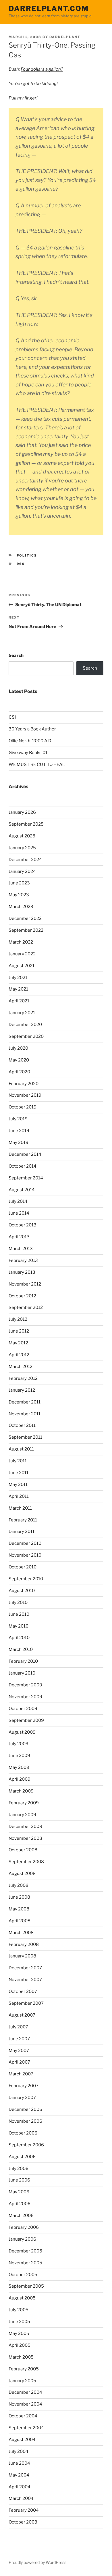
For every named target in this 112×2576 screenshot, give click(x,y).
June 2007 (19, 2039)
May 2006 (19, 2192)
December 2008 (25, 1827)
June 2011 (19, 1473)
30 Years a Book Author (32, 729)
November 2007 (25, 1980)
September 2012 (26, 1307)
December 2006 (25, 2109)
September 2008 (26, 1862)
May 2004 (19, 2475)
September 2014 (26, 1178)
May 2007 (19, 2051)
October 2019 (23, 1107)
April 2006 (20, 2204)
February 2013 (23, 1260)
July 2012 (18, 1319)
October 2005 (23, 2275)
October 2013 (23, 1225)
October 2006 (23, 2133)
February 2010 (23, 1661)
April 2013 (19, 1237)
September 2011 (25, 1437)
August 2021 (22, 966)
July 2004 (19, 2451)
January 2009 (22, 1815)
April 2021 (19, 1001)
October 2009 (23, 1709)
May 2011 (18, 1485)
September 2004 (26, 2428)
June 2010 (19, 1614)
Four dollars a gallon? (42, 69)
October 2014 (23, 1166)
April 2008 (20, 1921)
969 (21, 564)
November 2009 (25, 1697)
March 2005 (21, 2357)
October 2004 (23, 2416)
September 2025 (26, 824)
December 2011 (25, 1402)
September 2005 (26, 2286)
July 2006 (19, 2169)
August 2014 (22, 1190)
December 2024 (25, 860)
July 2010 (18, 1602)
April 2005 (20, 2345)
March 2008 (21, 1933)
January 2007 (22, 2098)
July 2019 (18, 1119)
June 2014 (19, 1213)
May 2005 (19, 2333)
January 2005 (22, 2381)
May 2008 (19, 1909)
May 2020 (19, 1060)
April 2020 (19, 1072)
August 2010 (22, 1591)
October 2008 (23, 1850)
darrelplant (65, 37)
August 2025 (22, 836)
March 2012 (21, 1367)
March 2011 (20, 1508)
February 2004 (24, 2510)
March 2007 (21, 2074)
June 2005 (19, 2322)
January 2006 (22, 2239)
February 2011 (23, 1520)
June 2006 (19, 2180)
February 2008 (24, 1944)
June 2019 (19, 1131)
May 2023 (19, 895)
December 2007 (25, 1968)
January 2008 (22, 1956)
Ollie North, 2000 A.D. (30, 741)
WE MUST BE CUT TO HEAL (37, 764)
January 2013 (22, 1272)
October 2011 (22, 1425)
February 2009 (24, 1803)
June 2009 (19, 1756)
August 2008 (22, 1874)
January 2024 (22, 871)
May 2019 (19, 1143)
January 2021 (22, 1013)
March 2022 (21, 942)
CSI (12, 717)
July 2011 (18, 1461)
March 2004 (21, 2498)
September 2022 (26, 930)
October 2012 (22, 1296)
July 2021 (18, 978)
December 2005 (25, 2251)
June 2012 (19, 1331)
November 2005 (25, 2263)
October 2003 (23, 2522)
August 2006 (22, 2157)
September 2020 (26, 1036)
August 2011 (21, 1449)
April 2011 (19, 1496)
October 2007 (23, 1991)
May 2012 (18, 1343)
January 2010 (22, 1673)
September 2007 (26, 2003)
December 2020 (25, 1025)
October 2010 (23, 1567)
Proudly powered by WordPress (37, 2562)
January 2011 (22, 1532)
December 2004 (25, 2392)
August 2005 (22, 2298)
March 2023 (21, 907)
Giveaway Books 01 (28, 753)
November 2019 (25, 1095)
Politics (27, 555)
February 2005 (24, 2369)
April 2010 (19, 1638)
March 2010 (21, 1649)
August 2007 (22, 2015)
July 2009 (19, 1744)
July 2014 (18, 1201)
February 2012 (23, 1378)
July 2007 (18, 2027)
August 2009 (22, 1732)
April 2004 (20, 2487)
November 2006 (25, 2121)
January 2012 (22, 1390)
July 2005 (19, 2310)
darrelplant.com (49, 9)
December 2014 (25, 1154)
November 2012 (25, 1284)
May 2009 (19, 1767)
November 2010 (25, 1555)
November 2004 (25, 2404)
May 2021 (18, 989)
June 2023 (19, 883)
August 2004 (22, 2440)
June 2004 (19, 2463)
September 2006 (26, 2145)
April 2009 (20, 1779)
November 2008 (25, 1838)
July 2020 (18, 1048)
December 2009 (25, 1685)
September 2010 (26, 1579)
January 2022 (22, 954)
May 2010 (19, 1626)
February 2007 (24, 2086)
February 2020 (24, 1084)
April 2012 (19, 1355)
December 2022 (25, 918)
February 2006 (24, 2227)
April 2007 (19, 2062)
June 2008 (19, 1897)
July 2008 (19, 1885)
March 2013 (21, 1249)
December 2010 (25, 1543)
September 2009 (26, 1720)
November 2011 (25, 1414)
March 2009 (21, 1791)
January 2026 (22, 812)
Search (16, 655)
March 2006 (21, 2216)
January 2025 (22, 848)
